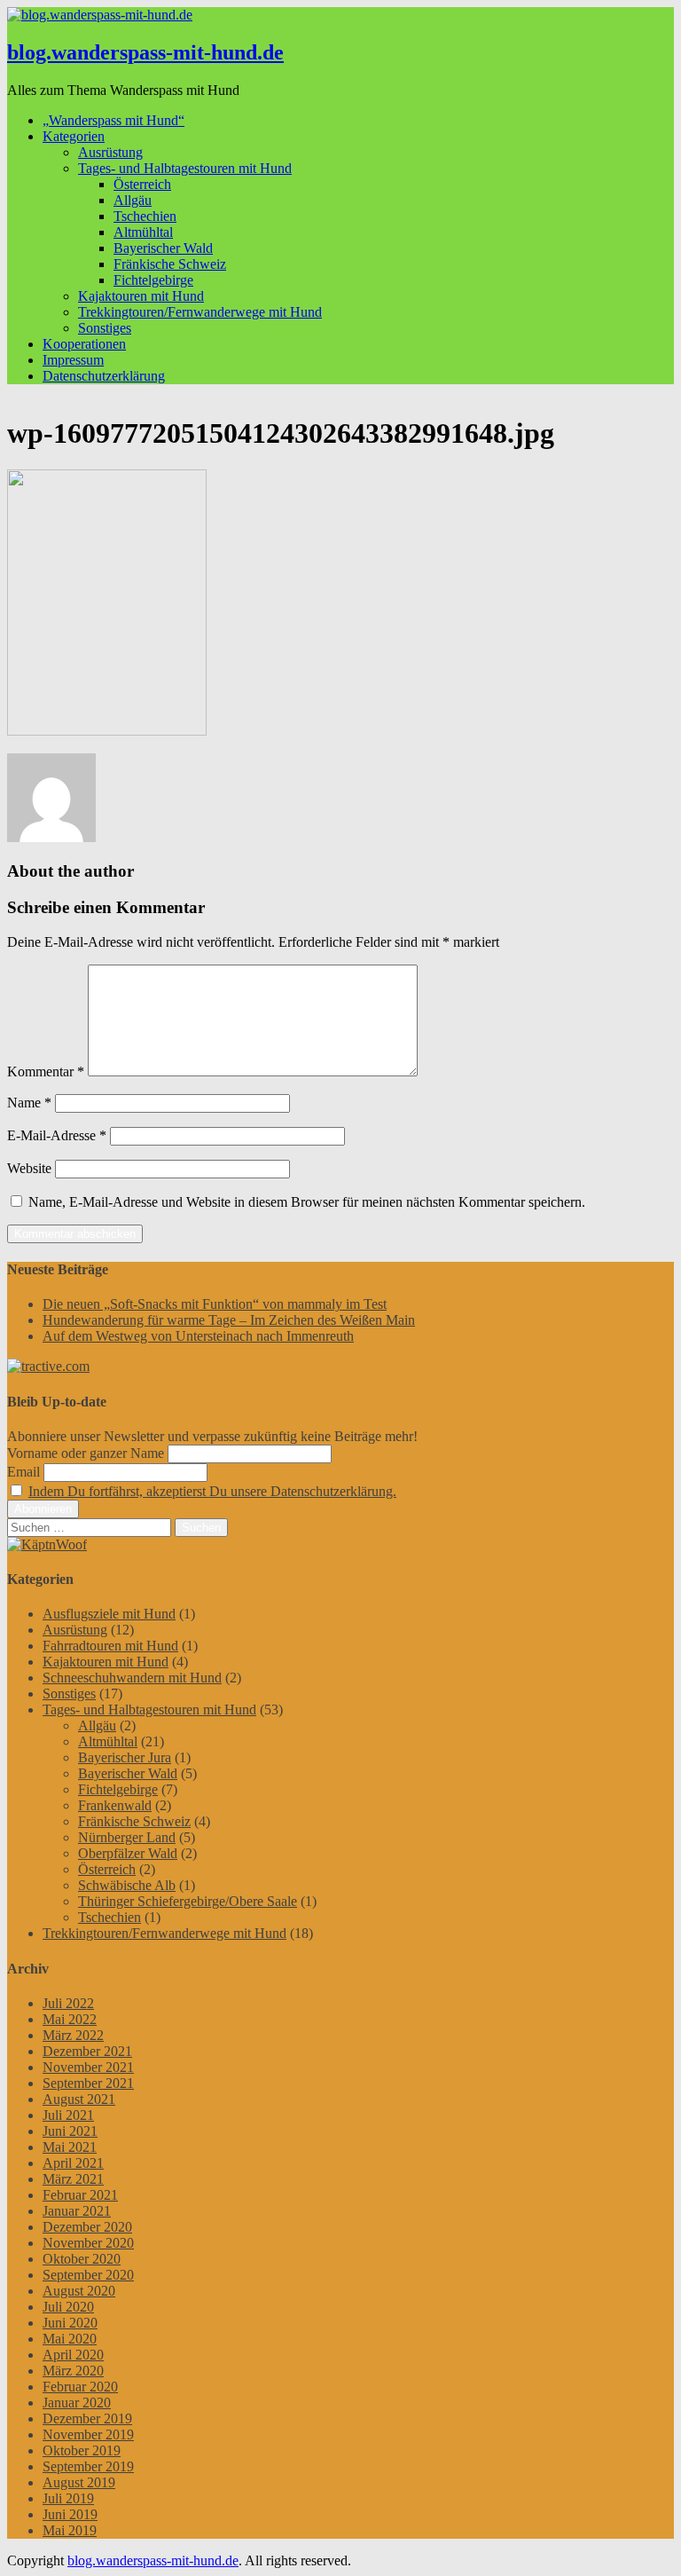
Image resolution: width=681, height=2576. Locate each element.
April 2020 (73, 2355)
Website (29, 1168)
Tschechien (145, 216)
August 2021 (79, 2099)
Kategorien (74, 136)
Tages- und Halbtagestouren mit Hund (185, 168)
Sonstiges (105, 328)
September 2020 (88, 2275)
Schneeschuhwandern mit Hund (132, 1678)
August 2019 (79, 2482)
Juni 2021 (70, 2131)
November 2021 (88, 2067)
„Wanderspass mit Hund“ (113, 120)
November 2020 (88, 2243)
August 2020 (79, 2291)
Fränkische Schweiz (170, 264)
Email (23, 1472)
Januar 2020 (77, 2403)
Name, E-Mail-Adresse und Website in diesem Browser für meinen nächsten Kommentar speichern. (307, 1202)
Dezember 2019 (87, 2418)
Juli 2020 (68, 2307)
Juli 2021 (68, 2115)
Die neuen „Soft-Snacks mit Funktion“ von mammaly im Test (215, 1304)
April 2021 (73, 2163)
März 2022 (73, 2035)
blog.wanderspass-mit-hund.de (145, 52)
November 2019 (88, 2434)
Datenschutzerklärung (104, 376)
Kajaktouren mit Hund (141, 296)
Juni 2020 (70, 2323)
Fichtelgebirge (153, 280)
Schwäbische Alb (127, 1885)
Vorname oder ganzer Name (86, 1453)
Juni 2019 (70, 2514)
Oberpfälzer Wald (128, 1853)
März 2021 (73, 2179)
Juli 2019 (68, 2498)
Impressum (73, 360)
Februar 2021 (80, 2195)
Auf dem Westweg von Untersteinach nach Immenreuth (198, 1336)
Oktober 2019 (82, 2450)
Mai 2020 (70, 2339)
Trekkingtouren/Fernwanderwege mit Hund (200, 312)
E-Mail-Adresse (57, 1135)
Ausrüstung (110, 152)
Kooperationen (84, 344)
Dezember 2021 (87, 2051)
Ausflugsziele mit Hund (109, 1614)
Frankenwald (115, 1805)
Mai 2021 (70, 2147)
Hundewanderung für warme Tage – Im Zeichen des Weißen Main (229, 1320)
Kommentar (46, 1071)
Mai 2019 (70, 2530)
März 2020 (73, 2371)
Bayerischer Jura (125, 1757)
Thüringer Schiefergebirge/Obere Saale (188, 1901)
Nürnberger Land (127, 1837)
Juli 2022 (68, 2003)
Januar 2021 (77, 2211)
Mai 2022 (70, 2019)
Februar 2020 (80, 2387)
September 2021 (88, 2083)
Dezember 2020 (87, 2227)
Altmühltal (143, 232)
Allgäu (133, 200)
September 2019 (88, 2466)
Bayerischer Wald (163, 248)
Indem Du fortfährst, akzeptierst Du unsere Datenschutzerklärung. (212, 1491)
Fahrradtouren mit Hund (110, 1646)
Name (29, 1103)
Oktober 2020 (82, 2259)
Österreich (142, 184)
